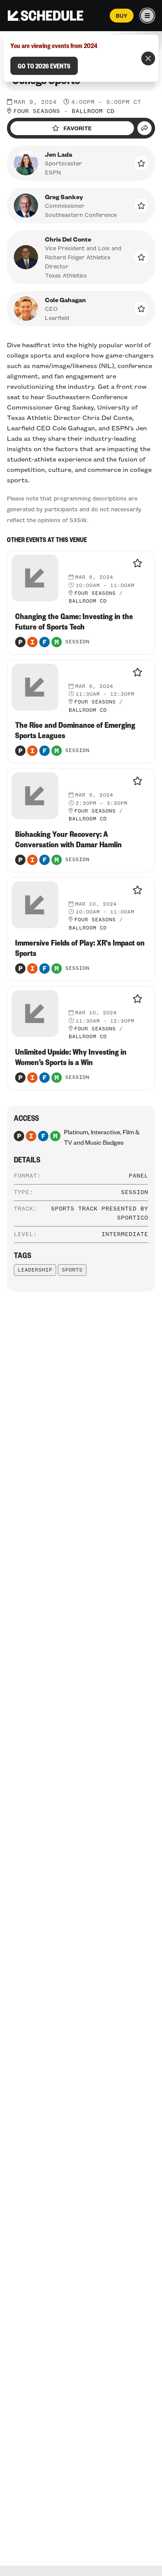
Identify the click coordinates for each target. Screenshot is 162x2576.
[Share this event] (145, 128)
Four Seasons (37, 111)
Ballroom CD (93, 111)
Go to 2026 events (44, 66)
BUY (122, 16)
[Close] (148, 58)
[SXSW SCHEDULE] (46, 16)
